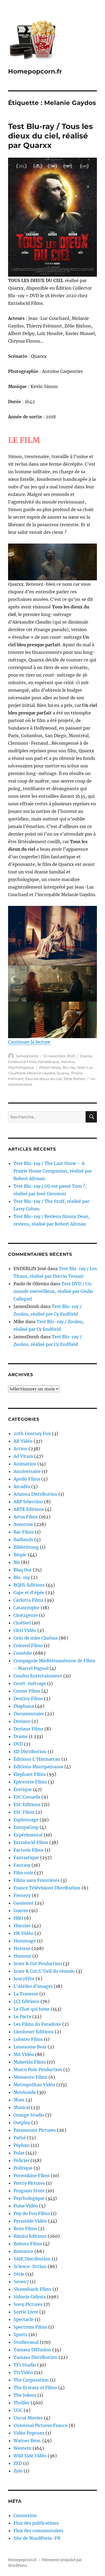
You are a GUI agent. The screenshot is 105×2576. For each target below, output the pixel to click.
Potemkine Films (32, 2176)
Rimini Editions (30, 2236)
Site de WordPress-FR (37, 2538)
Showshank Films (32, 2289)
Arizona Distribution (35, 1494)
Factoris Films (29, 1850)
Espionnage (26, 1820)
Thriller (22, 2403)
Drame (86, 1056)
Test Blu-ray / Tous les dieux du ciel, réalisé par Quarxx (50, 136)
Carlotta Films (29, 1600)
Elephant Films (30, 1774)
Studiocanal (26, 2342)
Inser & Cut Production (38, 1964)
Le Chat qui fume (31, 2009)
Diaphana (24, 1706)
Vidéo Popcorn (29, 2433)
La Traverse (26, 1994)
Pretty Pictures (29, 2183)
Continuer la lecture (29, 1042)
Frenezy (22, 1895)
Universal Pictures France (41, 2425)
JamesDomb (27, 1056)
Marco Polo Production (38, 2070)
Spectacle (24, 2319)
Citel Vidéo (25, 1630)
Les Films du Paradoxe (37, 2024)
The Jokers (25, 2395)
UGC (18, 2410)
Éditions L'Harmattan (37, 1759)
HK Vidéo (23, 1933)
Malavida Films (30, 2062)
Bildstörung (26, 1547)
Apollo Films (27, 1479)
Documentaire (29, 1714)
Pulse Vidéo (26, 2206)
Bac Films (24, 1532)
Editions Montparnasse (38, 1767)
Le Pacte (22, 2017)
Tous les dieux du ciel (43, 1079)
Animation (25, 1464)
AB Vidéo (23, 1441)
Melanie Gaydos (41, 1073)
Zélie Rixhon (74, 1079)
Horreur (68, 1062)
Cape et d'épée (29, 1592)
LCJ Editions (26, 2001)
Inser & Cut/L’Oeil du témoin (44, 1971)
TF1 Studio (25, 2365)
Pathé (20, 2138)
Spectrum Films (30, 2327)
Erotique (23, 1789)
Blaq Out (23, 1570)
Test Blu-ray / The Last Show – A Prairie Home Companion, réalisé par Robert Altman (53, 1171)
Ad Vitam (23, 1456)
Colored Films (28, 1645)
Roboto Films (28, 2244)
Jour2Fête (24, 1979)
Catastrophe (27, 1608)
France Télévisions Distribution (47, 1888)
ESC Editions (27, 1804)
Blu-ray (69, 1067)
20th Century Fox (32, 1433)
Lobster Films (28, 2039)
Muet (19, 2100)
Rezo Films (25, 2229)
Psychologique (21, 1067)
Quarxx (63, 1073)
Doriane (22, 1721)
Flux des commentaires (38, 2531)
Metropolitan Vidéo (34, 2085)
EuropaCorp (26, 1827)
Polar (19, 2153)
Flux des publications (36, 2523)
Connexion (25, 2515)
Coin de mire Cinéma (36, 1638)
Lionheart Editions (34, 2032)
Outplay (22, 2123)
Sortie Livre (26, 2312)
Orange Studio (29, 2115)
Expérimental (28, 1835)
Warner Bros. (27, 2441)
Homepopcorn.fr (35, 71)
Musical (22, 2107)
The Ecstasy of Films (35, 2388)
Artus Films (26, 1517)
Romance (23, 2251)
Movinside (25, 2092)
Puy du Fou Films (32, 2213)
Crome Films (27, 1691)
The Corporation (31, 2380)
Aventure (23, 1524)
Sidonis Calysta (30, 2297)
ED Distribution (30, 1751)
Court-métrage (30, 1683)
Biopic (20, 1555)
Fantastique (49, 1062)
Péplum (22, 2145)
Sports (20, 2335)
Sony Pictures (28, 2304)
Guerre (21, 1911)
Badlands (23, 1539)
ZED (18, 2463)
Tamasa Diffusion (32, 2350)
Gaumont (24, 1903)
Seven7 (21, 2282)
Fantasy (22, 1865)
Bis (17, 1562)
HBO (18, 1918)
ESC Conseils (27, 1797)
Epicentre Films (30, 1782)
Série (19, 2274)
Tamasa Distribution (35, 2357)
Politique (23, 2168)
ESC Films (24, 1812)
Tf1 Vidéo (23, 2372)
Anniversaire (27, 1471)
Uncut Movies (28, 2418)
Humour (22, 1956)
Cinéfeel (22, 1623)
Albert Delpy (50, 1067)
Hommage (25, 1941)
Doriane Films (28, 1729)
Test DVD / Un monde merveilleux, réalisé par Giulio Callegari (53, 1291)
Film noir (23, 1873)
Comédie (23, 1653)
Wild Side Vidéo (30, 2456)
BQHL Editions (29, 1585)
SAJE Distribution (32, 2259)
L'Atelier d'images (33, 1986)
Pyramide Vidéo (30, 2221)
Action (20, 1449)
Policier (21, 2160)
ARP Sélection (28, 1502)
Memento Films (30, 2077)
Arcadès (22, 1486)
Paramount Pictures (35, 2130)
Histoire (22, 1926)
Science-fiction (30, 2266)
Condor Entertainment (38, 1676)
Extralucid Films (22, 1062)
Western (22, 2448)
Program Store (29, 2191)
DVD (18, 1744)
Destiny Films (28, 1698)
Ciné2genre (26, 1615)
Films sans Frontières (36, 1880)
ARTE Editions (29, 1509)
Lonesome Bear (30, 2047)
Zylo (18, 2471)
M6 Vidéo (24, 2054)
